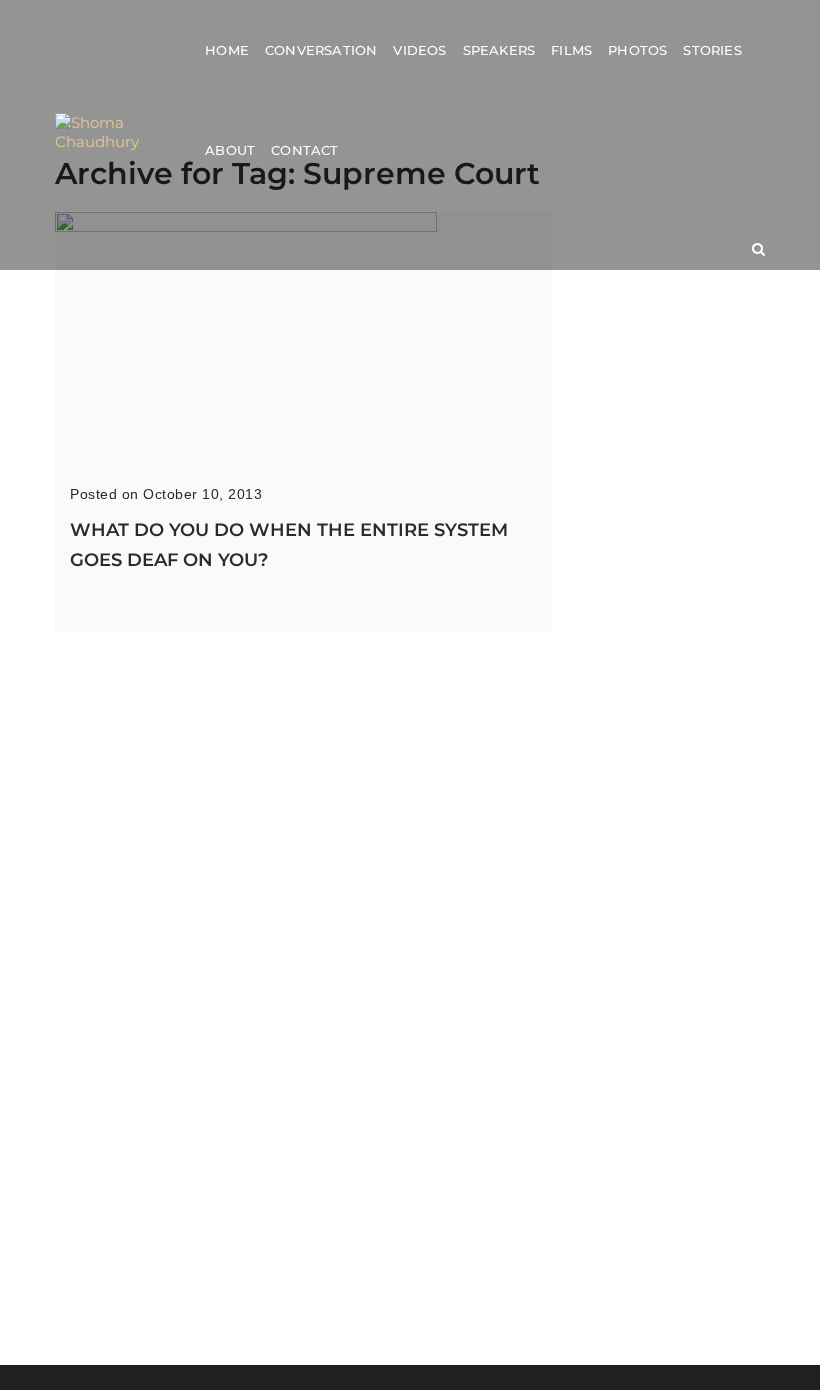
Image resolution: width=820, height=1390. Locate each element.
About (230, 150)
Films (571, 50)
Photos (637, 50)
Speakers (499, 50)
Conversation (321, 50)
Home (227, 50)
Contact (304, 150)
